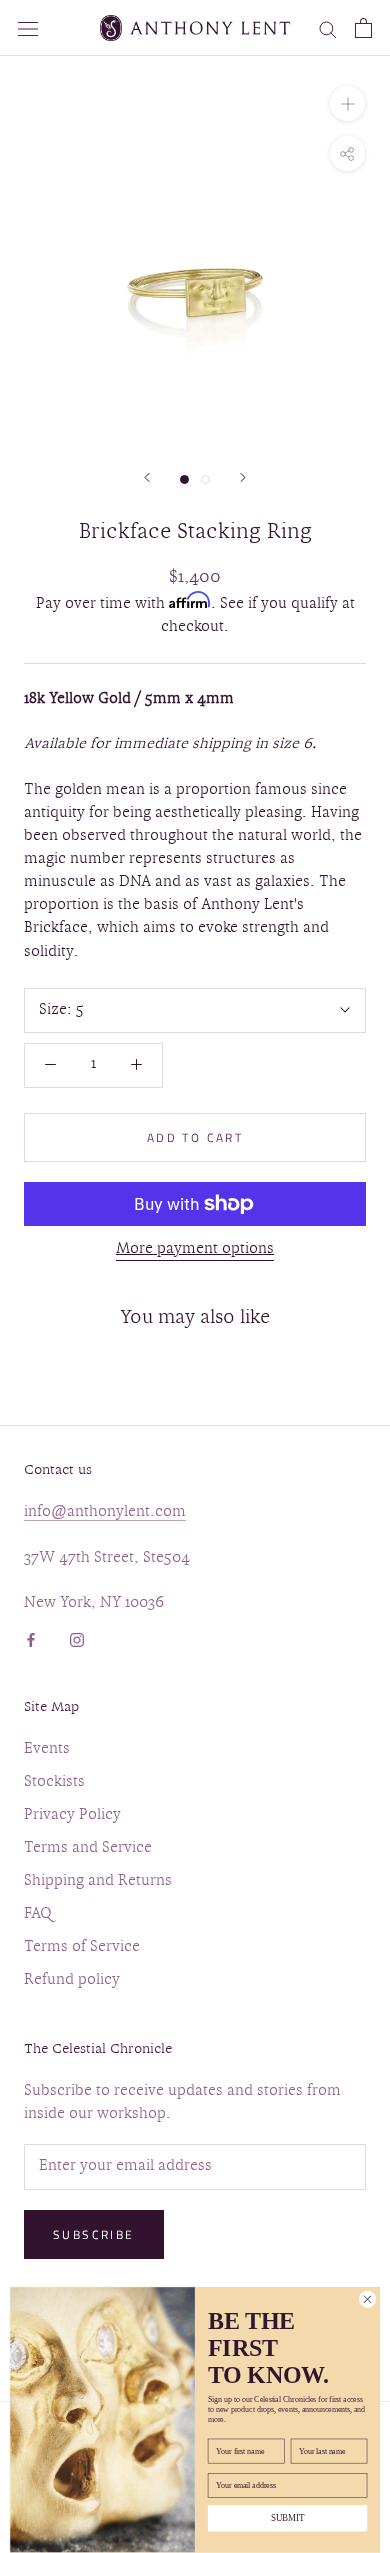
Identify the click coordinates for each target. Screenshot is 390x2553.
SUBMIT (288, 2519)
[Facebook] (31, 1637)
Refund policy (72, 1980)
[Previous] (147, 477)
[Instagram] (77, 1637)
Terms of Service (82, 1947)
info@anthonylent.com (105, 1512)
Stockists (54, 1782)
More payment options (195, 1249)
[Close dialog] (367, 2299)
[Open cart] (363, 28)
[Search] (328, 28)
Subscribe (94, 2234)
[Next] (243, 477)
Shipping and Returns (98, 1881)
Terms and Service (88, 1848)
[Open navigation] (28, 27)
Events (47, 1749)
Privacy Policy (72, 1815)
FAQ (38, 1914)
